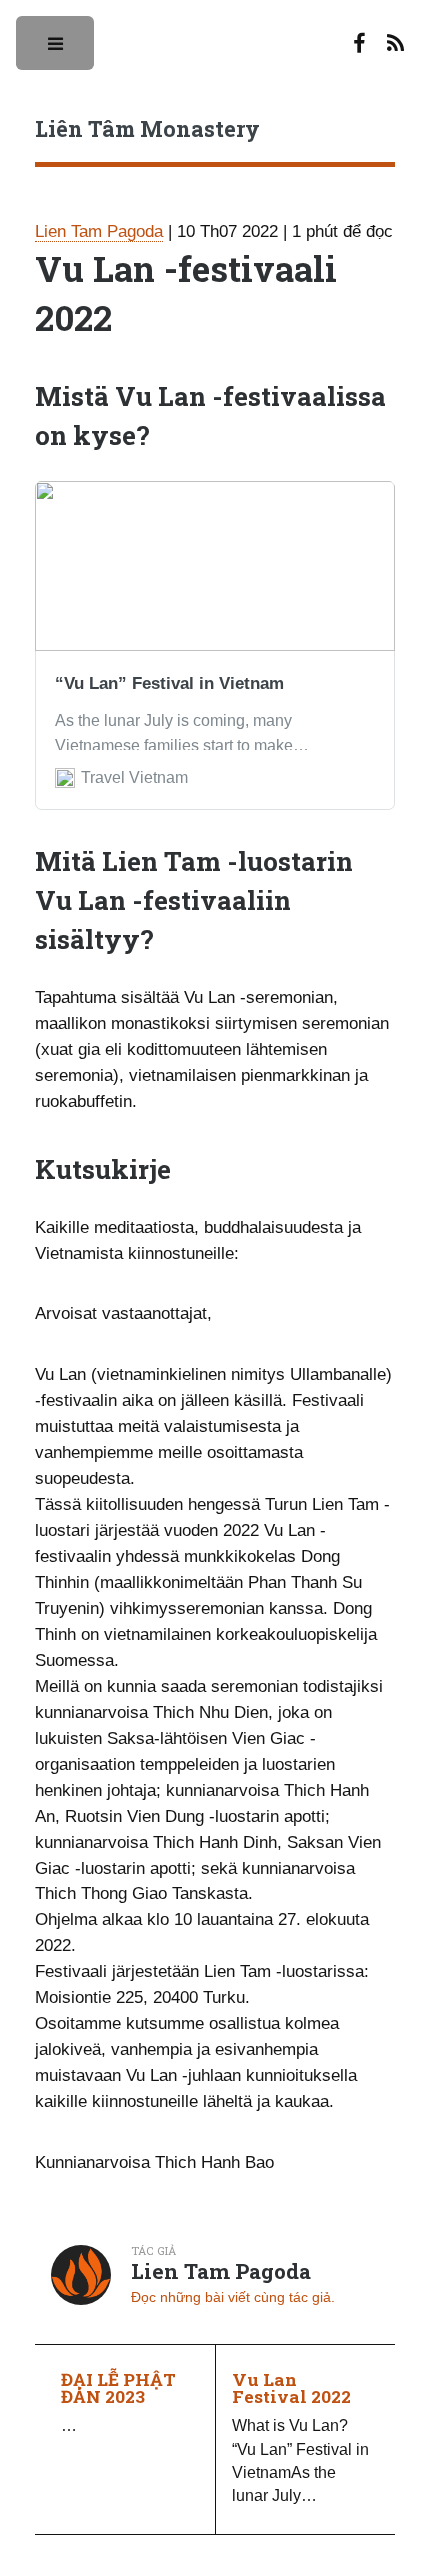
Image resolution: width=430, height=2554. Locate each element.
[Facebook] (359, 45)
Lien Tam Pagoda (99, 231)
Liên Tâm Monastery (147, 128)
